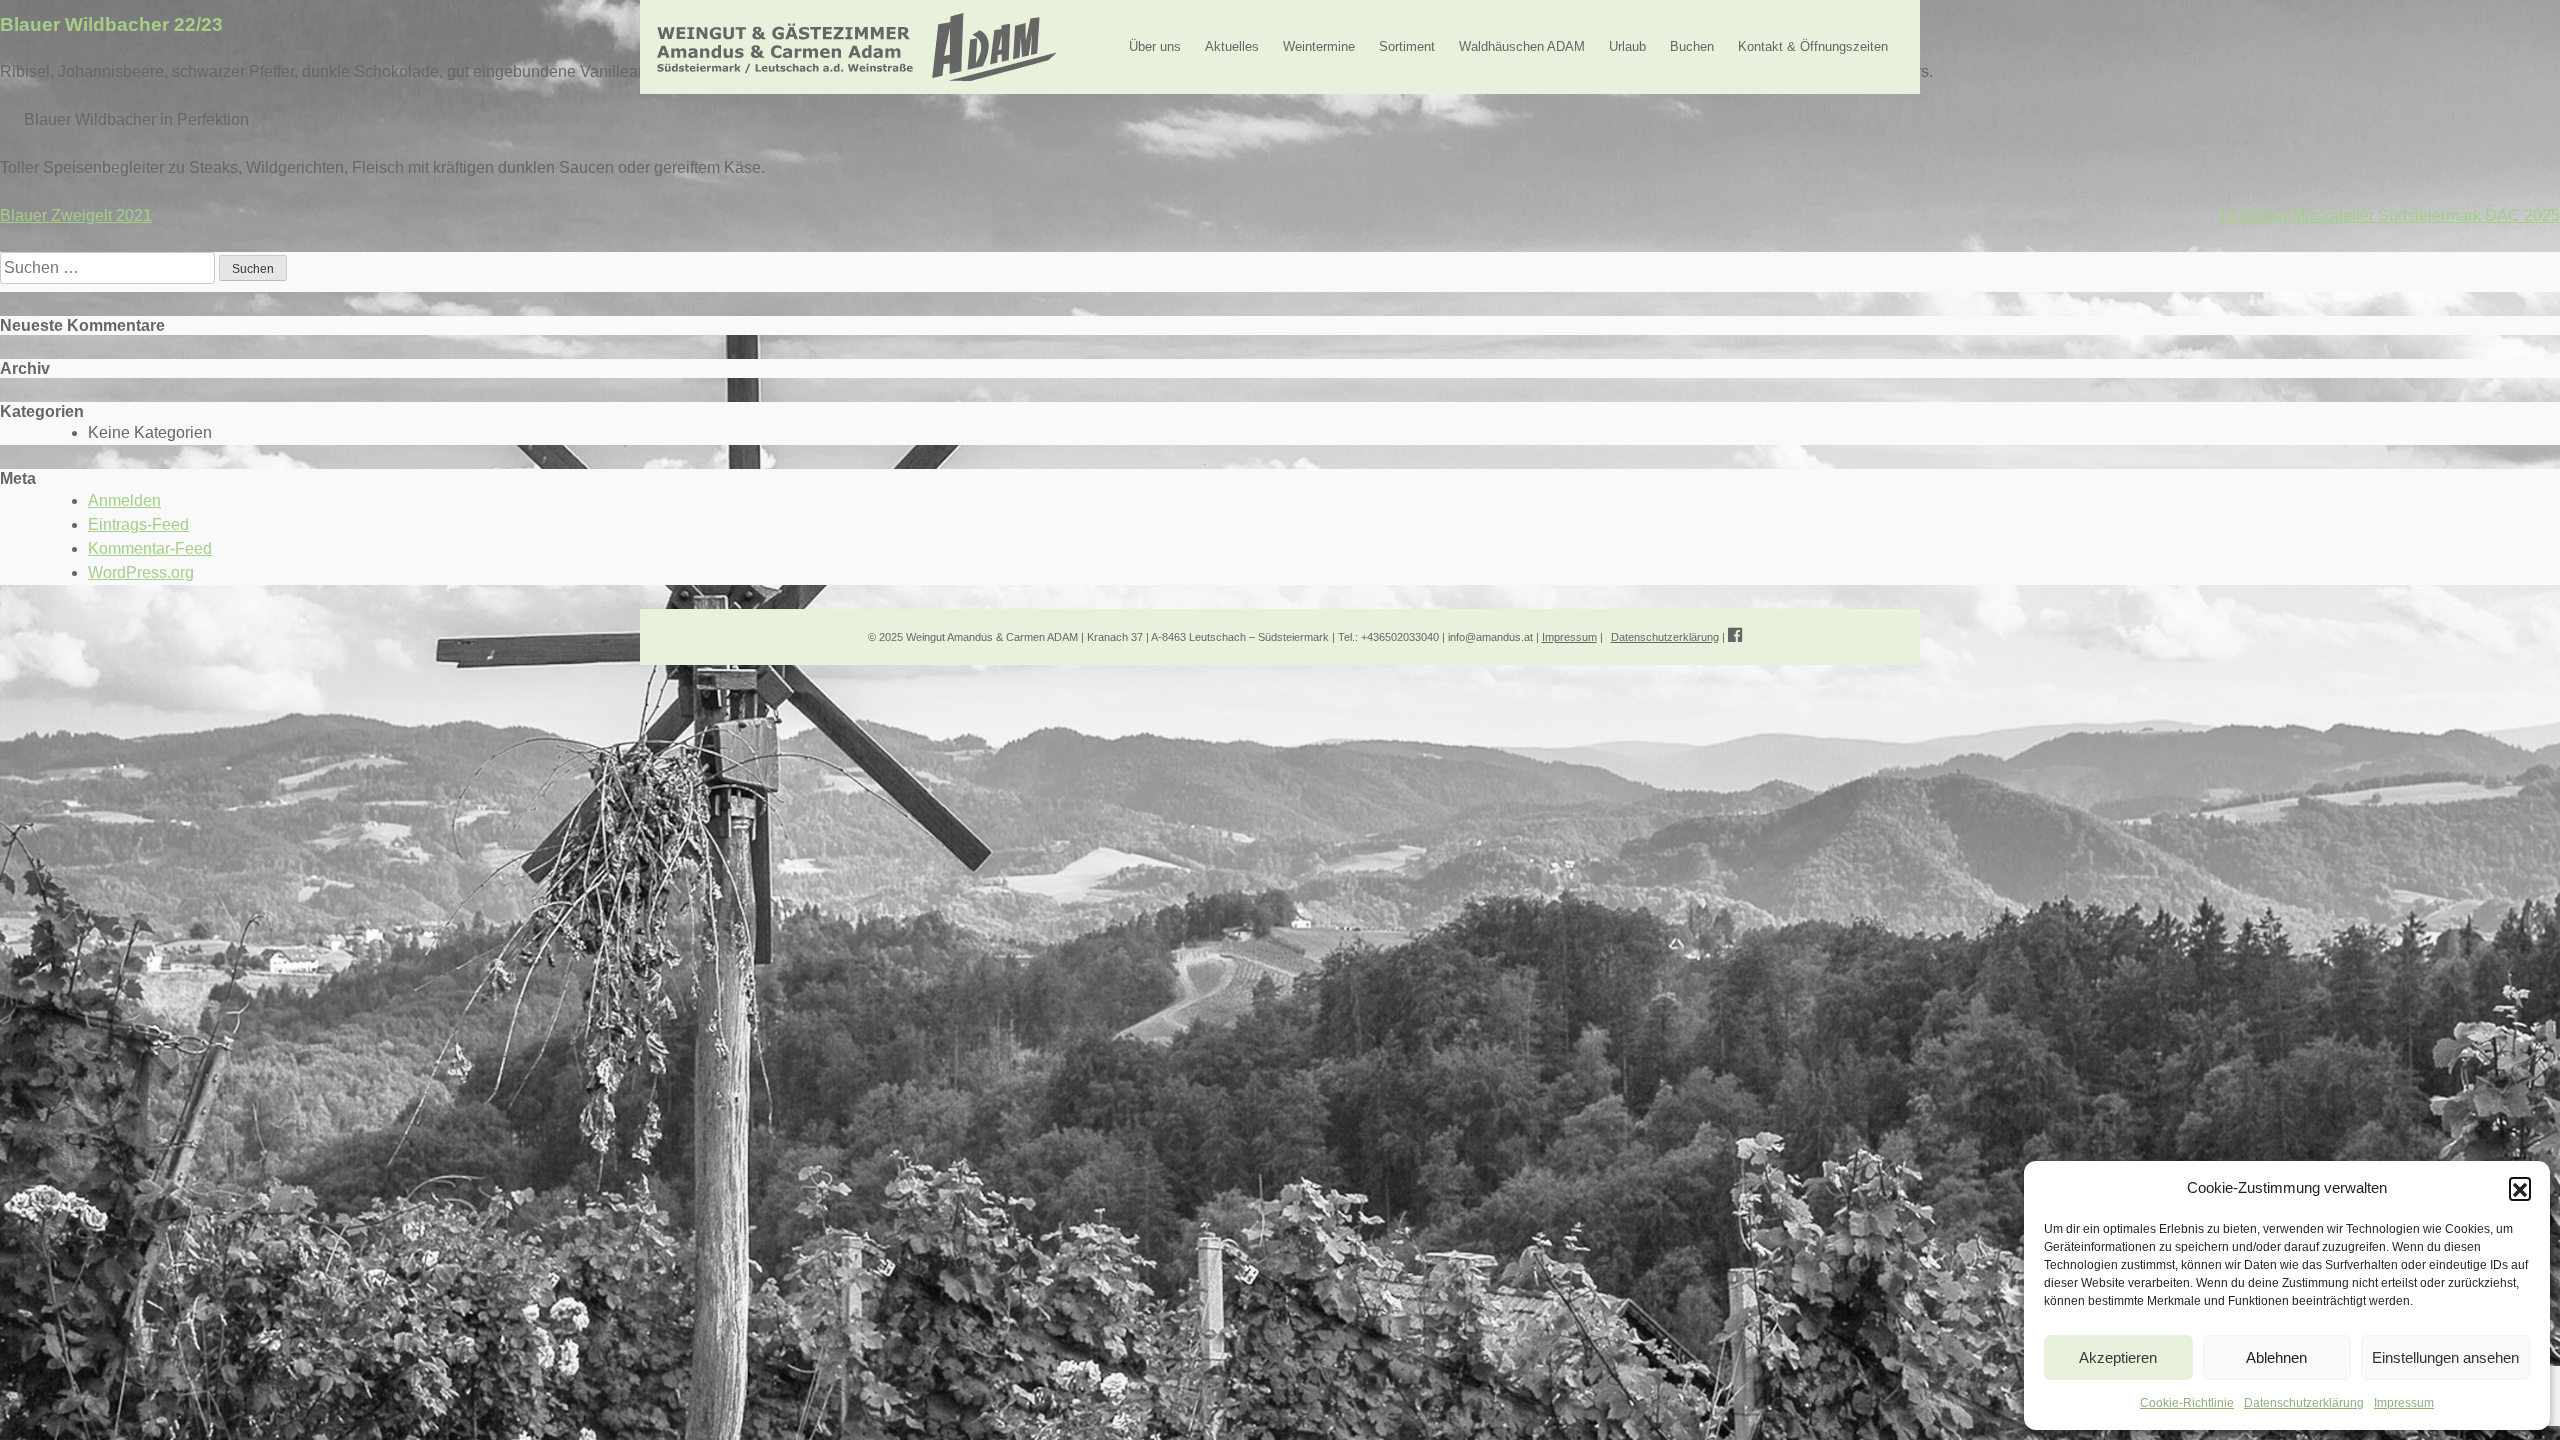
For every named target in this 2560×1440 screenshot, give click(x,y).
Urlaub (1627, 46)
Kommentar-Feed (150, 548)
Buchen (1692, 46)
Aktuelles (1232, 46)
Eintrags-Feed (138, 524)
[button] (2520, 1188)
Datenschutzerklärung (2304, 1403)
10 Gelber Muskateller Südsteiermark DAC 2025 (2389, 215)
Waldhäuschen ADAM (1522, 46)
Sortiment (1407, 46)
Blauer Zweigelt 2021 (76, 215)
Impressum (2404, 1403)
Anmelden (124, 500)
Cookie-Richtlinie (2187, 1403)
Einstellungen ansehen (2445, 1357)
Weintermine (1319, 46)
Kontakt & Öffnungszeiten (1813, 46)
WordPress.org (141, 572)
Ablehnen (2276, 1357)
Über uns (1155, 46)
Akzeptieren (2118, 1357)
